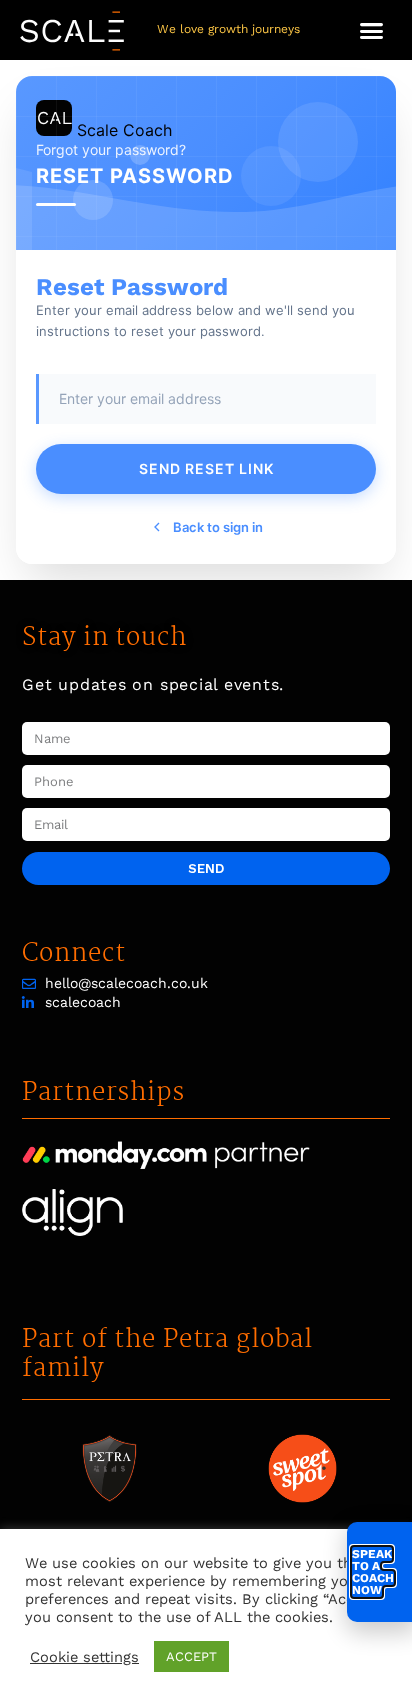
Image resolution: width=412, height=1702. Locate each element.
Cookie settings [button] (84, 1657)
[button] (372, 30)
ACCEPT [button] (191, 1656)
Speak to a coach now (373, 1572)
